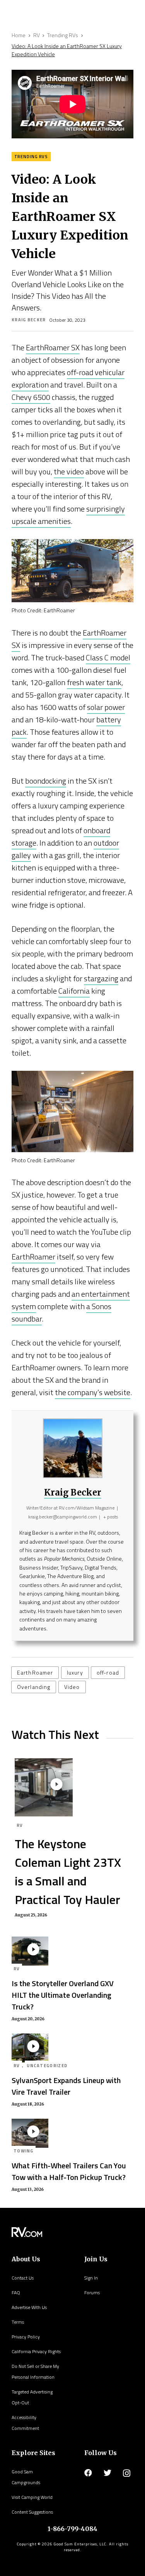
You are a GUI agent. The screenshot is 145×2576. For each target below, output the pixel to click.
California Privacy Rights (36, 2351)
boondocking (46, 781)
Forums (92, 2293)
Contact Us (23, 2278)
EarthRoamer (33, 1257)
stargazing (101, 978)
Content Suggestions (32, 2512)
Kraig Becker (29, 320)
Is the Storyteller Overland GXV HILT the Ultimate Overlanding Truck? (63, 1995)
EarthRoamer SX (53, 347)
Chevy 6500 (31, 397)
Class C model (108, 657)
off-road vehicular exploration (68, 378)
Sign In (91, 2278)
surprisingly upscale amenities (68, 515)
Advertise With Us (29, 2307)
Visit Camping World (32, 2497)
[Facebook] (88, 2473)
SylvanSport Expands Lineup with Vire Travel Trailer (66, 2086)
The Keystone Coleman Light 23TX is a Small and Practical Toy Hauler (68, 1871)
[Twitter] (107, 2473)
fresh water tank (94, 682)
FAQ (16, 2293)
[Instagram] (127, 2473)
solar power (106, 707)
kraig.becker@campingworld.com (63, 1517)
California (74, 991)
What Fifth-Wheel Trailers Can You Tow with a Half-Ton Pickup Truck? (69, 2171)
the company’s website (93, 1392)
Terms (18, 2322)
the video (69, 471)
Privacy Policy (26, 2337)
